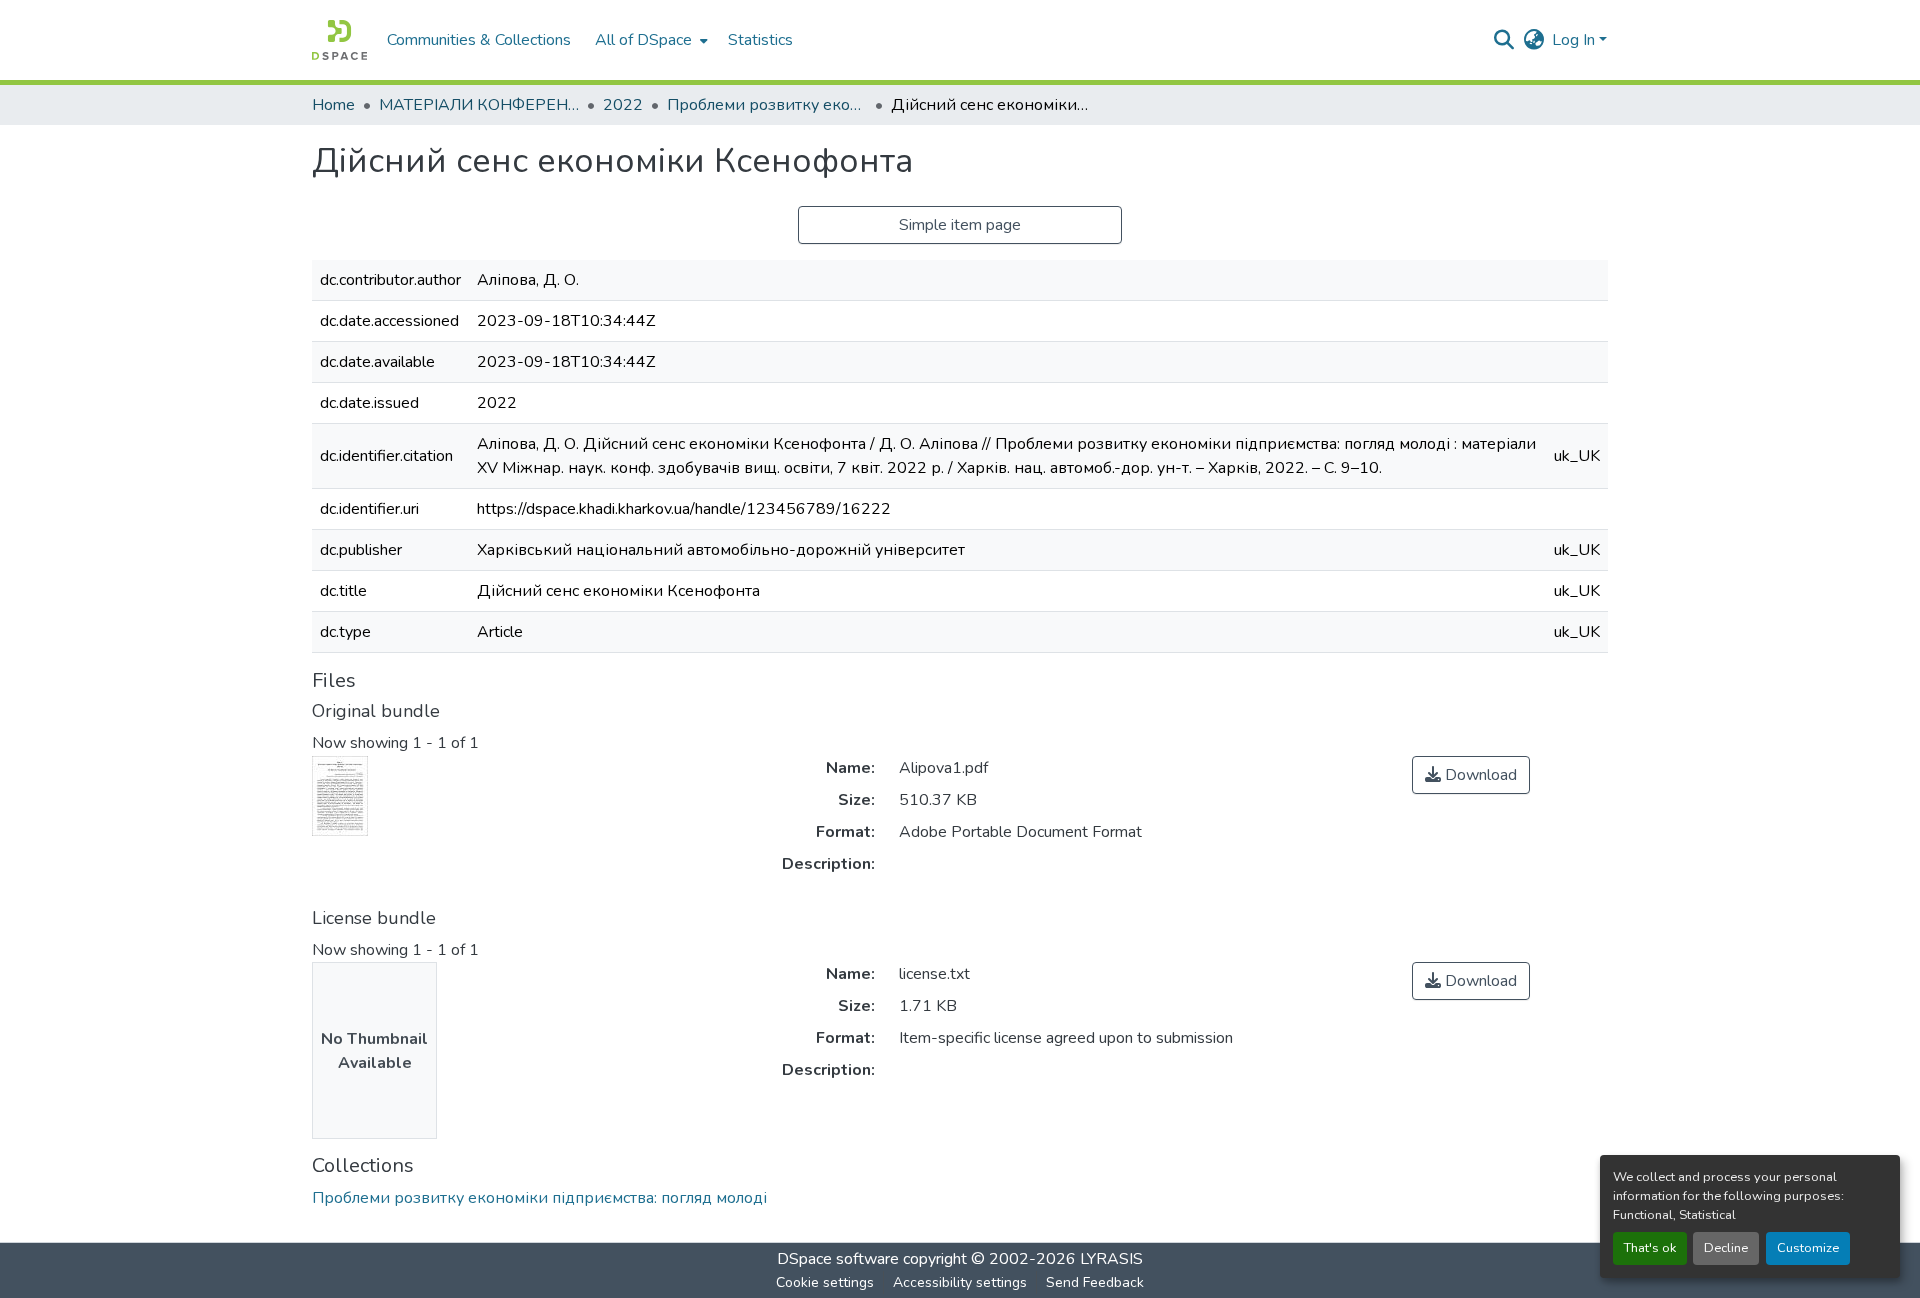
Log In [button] (1575, 40)
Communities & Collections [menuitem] (479, 40)
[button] (339, 40)
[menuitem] (649, 40)
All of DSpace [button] (643, 40)
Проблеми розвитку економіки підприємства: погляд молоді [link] (767, 105)
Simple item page (960, 225)
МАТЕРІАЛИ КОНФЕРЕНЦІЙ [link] (479, 105)
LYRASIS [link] (1111, 1259)
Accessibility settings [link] (960, 1282)
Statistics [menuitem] (760, 40)
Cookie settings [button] (825, 1282)
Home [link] (333, 105)
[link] (1471, 775)
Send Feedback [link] (1095, 1282)
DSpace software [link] (838, 1259)
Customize (1808, 1248)
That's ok (1650, 1248)
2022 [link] (623, 105)
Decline (1726, 1248)
